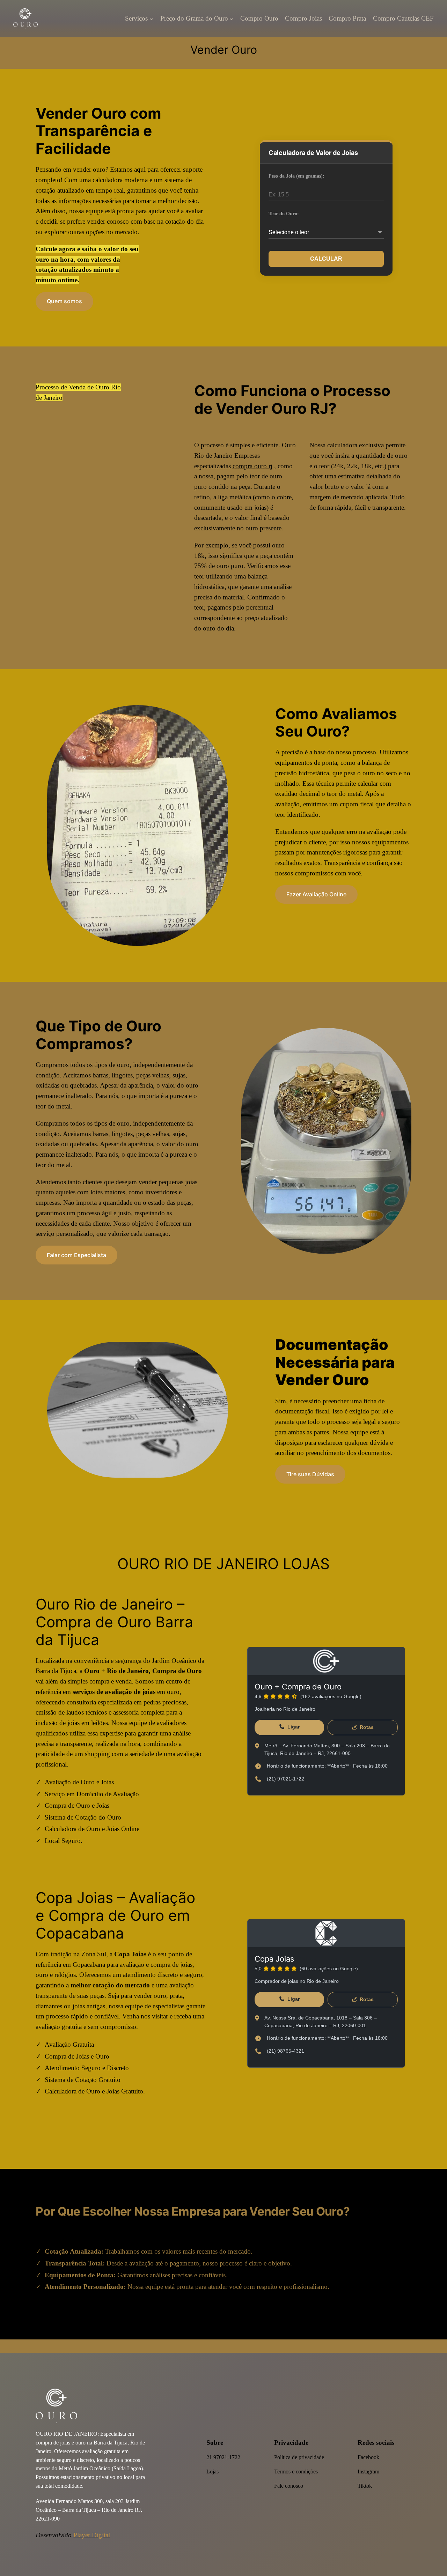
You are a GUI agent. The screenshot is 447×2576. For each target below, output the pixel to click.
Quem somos (64, 301)
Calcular (326, 259)
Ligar (293, 1727)
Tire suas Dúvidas (310, 1474)
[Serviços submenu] (152, 19)
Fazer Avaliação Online (316, 894)
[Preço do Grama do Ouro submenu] (232, 19)
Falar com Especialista (76, 1255)
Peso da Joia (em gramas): (296, 176)
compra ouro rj (252, 466)
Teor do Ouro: (284, 214)
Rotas (366, 1727)
